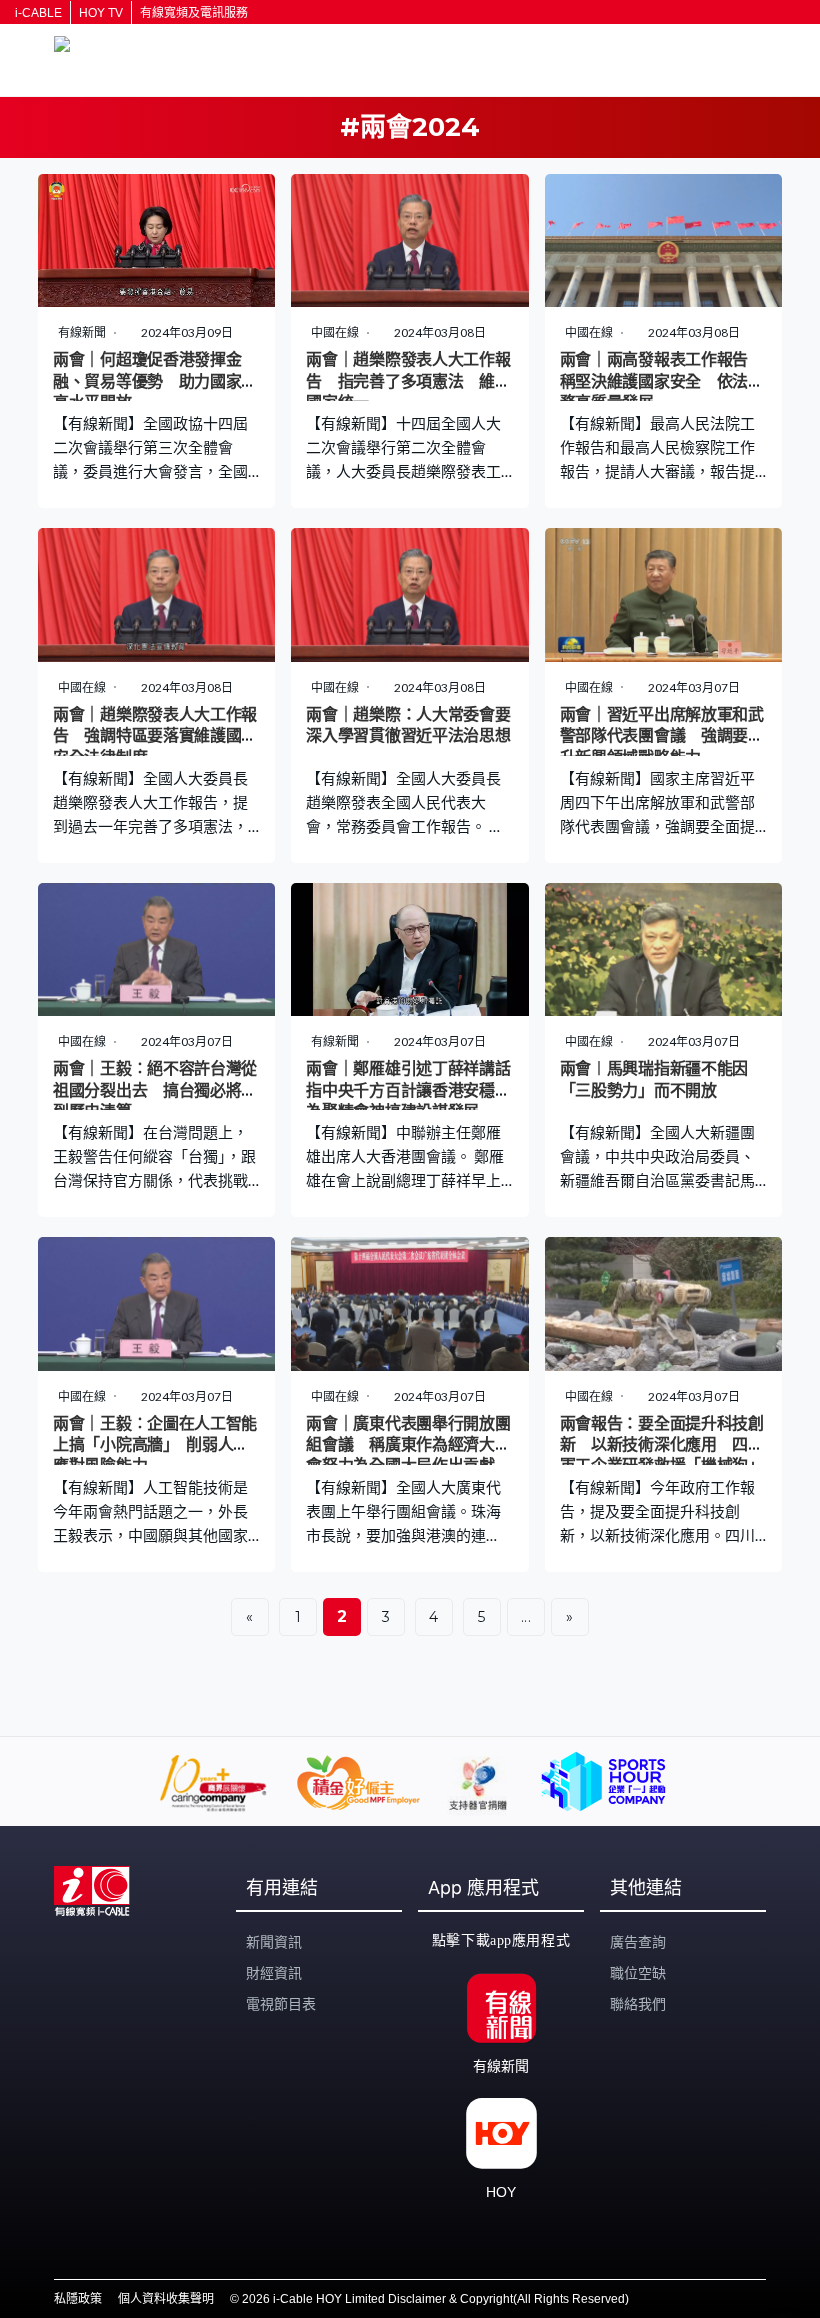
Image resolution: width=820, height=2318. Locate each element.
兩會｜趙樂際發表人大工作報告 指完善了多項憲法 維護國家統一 (408, 381)
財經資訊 (274, 1973)
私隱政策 (78, 2299)
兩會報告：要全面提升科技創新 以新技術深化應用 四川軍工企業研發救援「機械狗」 (662, 1445)
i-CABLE (38, 13)
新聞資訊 (274, 1942)
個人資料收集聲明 (166, 2299)
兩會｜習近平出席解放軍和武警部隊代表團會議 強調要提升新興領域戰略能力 (662, 736)
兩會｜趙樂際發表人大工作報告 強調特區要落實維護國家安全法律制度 (155, 736)
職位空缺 (638, 1973)
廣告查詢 (638, 1942)
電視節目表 (281, 2004)
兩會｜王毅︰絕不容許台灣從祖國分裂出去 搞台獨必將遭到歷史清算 (155, 1090)
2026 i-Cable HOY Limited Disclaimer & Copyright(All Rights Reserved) (435, 2299)
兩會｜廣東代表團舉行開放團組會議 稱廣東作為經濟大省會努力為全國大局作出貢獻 (408, 1445)
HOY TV (101, 13)
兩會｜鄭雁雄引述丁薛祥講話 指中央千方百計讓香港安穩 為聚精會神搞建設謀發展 (416, 1090)
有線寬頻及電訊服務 (194, 13)
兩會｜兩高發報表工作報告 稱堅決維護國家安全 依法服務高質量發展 (662, 381)
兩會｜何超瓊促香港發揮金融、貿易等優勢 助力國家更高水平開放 (155, 381)
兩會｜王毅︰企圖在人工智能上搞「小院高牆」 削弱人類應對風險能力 (155, 1445)
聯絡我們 (638, 2004)
